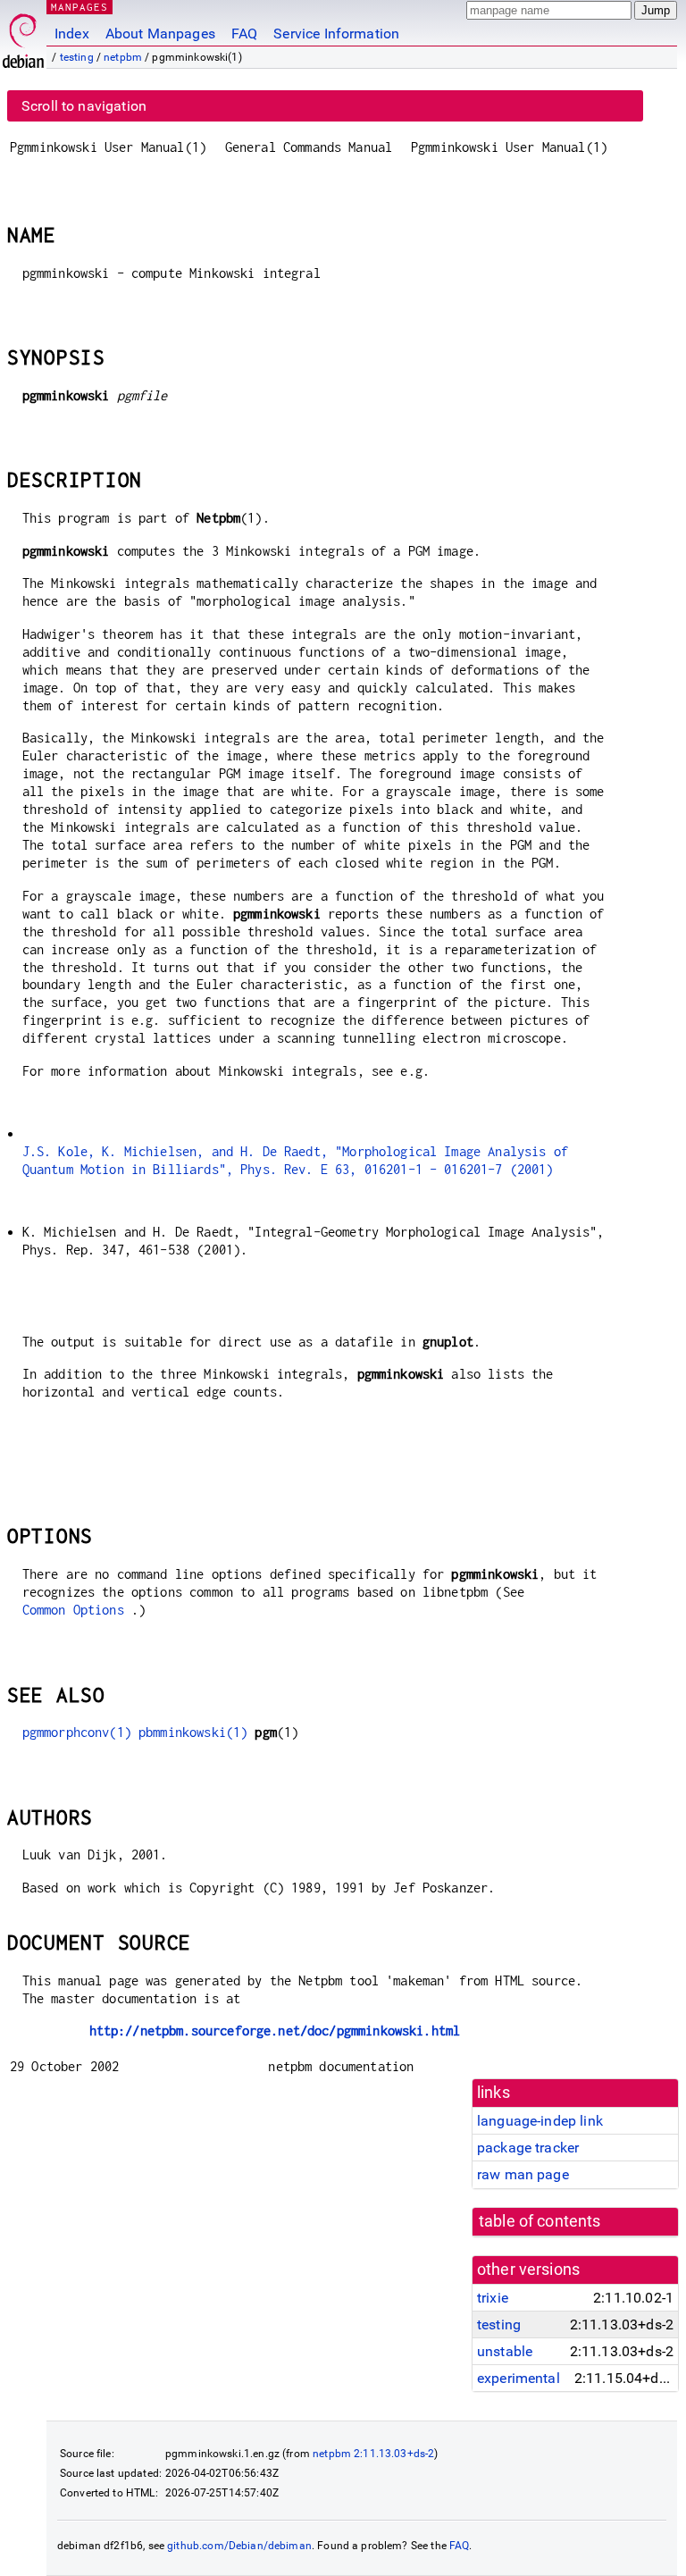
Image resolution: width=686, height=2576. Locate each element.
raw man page (523, 2174)
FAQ (244, 34)
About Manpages (160, 34)
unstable (505, 2351)
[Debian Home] (23, 36)
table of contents (540, 2221)
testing (77, 57)
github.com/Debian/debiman (239, 2546)
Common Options (73, 1610)
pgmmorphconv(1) (77, 1732)
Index (72, 34)
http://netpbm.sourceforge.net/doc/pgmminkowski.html (275, 2031)
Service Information (336, 34)
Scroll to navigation (84, 106)
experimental (519, 2378)
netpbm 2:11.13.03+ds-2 (373, 2454)
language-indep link (540, 2121)
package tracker (528, 2148)
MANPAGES (79, 7)
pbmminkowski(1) (193, 1732)
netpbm (123, 57)
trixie (493, 2298)
